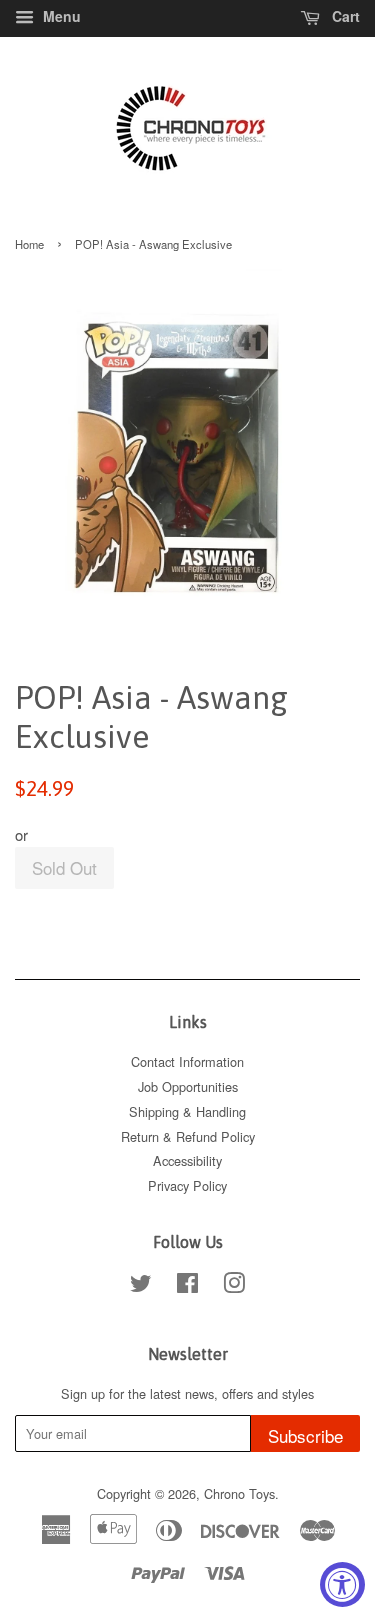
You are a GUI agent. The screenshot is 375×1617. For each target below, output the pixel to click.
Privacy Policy (187, 1185)
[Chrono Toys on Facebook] (187, 1286)
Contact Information (187, 1061)
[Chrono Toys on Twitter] (141, 1286)
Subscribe (305, 1435)
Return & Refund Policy (188, 1136)
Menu (60, 16)
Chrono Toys (239, 1493)
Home (29, 244)
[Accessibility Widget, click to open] (342, 1584)
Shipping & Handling (187, 1111)
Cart (344, 16)
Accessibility (187, 1160)
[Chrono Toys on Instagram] (234, 1286)
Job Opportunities (188, 1086)
